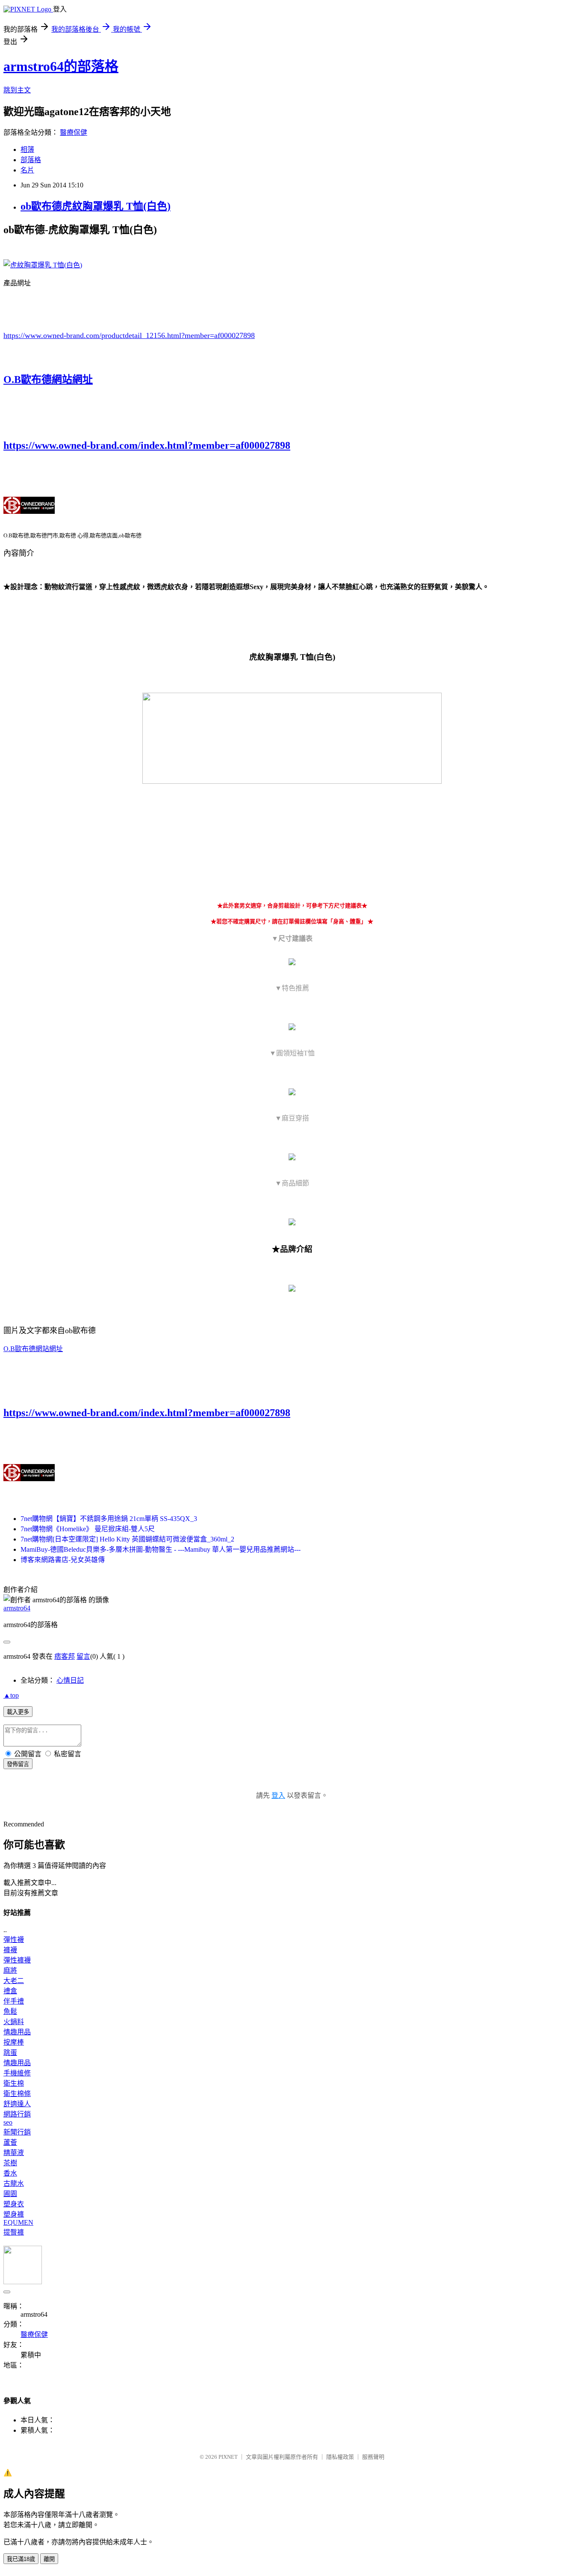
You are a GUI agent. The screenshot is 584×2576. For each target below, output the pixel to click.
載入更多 (18, 1712)
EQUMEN (18, 2222)
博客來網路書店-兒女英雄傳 (63, 1560)
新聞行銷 (17, 2132)
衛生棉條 (17, 2094)
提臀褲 (14, 2232)
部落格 (31, 160)
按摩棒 (14, 2042)
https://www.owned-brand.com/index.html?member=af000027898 (147, 445)
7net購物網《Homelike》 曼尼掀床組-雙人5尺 (88, 1529)
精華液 (14, 2153)
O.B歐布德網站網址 (48, 379)
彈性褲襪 (17, 1960)
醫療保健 (74, 132)
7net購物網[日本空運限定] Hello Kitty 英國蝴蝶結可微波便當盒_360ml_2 (127, 1539)
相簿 (27, 150)
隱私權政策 (340, 2457)
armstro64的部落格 (61, 66)
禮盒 (10, 1991)
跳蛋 (10, 2053)
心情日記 (70, 1680)
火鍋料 (14, 2022)
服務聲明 (373, 2457)
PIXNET (228, 2457)
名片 (27, 170)
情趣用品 (17, 2032)
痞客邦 (65, 1656)
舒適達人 (17, 2104)
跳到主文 (17, 90)
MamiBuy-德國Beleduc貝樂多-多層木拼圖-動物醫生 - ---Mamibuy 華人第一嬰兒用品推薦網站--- (161, 1549)
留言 (83, 1656)
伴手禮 (14, 2001)
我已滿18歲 (21, 2559)
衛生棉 (14, 2083)
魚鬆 (10, 2011)
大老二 (14, 1981)
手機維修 (17, 2073)
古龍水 (14, 2183)
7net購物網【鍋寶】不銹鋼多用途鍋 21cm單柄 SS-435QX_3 (109, 1519)
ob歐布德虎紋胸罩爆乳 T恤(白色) (96, 206)
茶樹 (10, 2163)
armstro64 (17, 1608)
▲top (11, 1695)
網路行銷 (17, 2114)
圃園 (10, 2194)
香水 (10, 2173)
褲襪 (10, 1950)
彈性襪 (14, 1940)
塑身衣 (14, 2204)
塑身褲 (14, 2214)
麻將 (10, 1970)
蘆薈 (10, 2142)
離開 (49, 2559)
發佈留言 (18, 1764)
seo (8, 2122)
